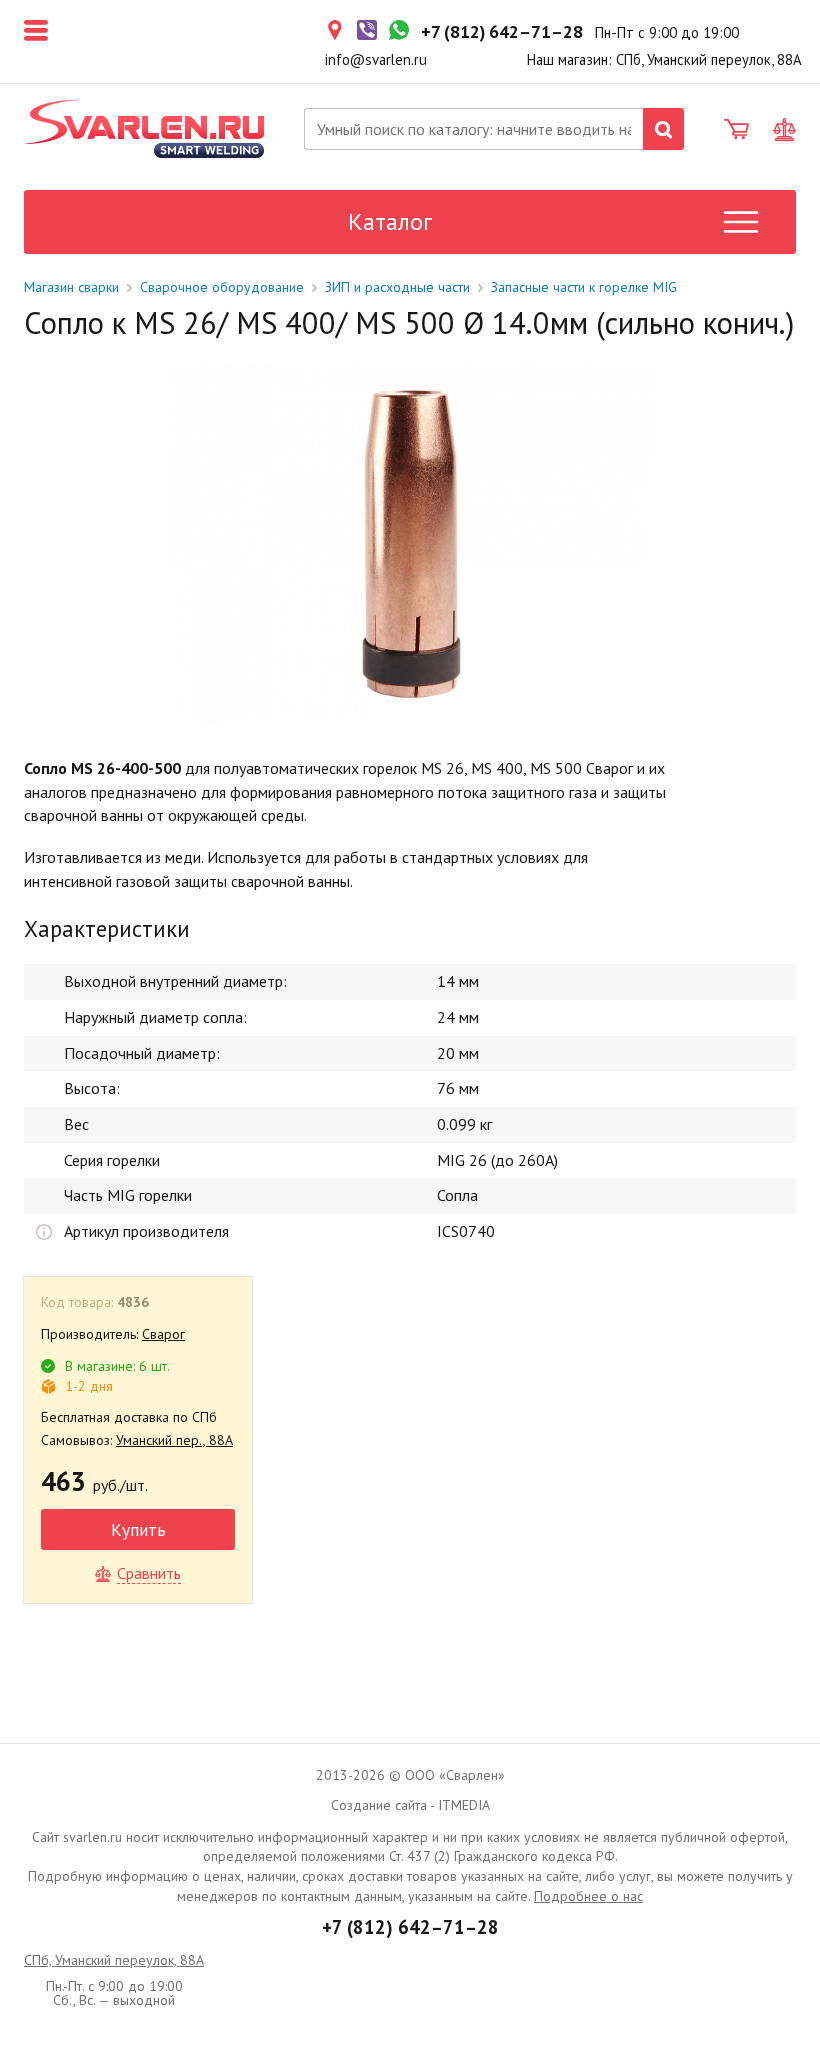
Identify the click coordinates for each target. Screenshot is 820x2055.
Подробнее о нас (588, 1896)
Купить (138, 1529)
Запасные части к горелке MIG (584, 287)
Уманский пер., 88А (174, 1440)
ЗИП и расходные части (397, 287)
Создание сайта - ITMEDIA (410, 1805)
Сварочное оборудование (222, 287)
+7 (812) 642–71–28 (410, 1927)
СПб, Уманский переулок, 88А (114, 1960)
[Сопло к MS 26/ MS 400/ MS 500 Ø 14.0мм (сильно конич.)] (410, 544)
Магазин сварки (71, 287)
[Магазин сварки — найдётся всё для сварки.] (144, 129)
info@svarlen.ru (376, 59)
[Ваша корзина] (736, 130)
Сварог (163, 1334)
